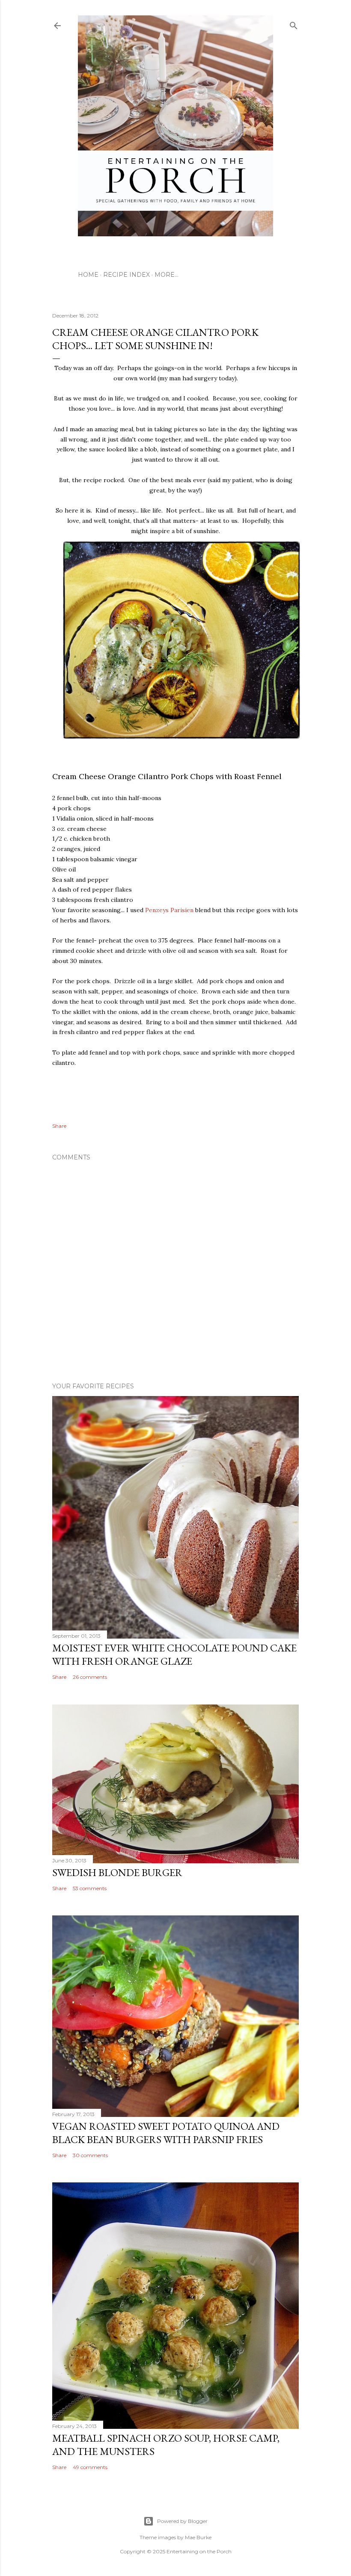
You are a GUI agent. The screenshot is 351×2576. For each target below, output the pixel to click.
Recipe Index (126, 275)
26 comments (90, 1677)
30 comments (90, 2155)
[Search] (294, 24)
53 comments (90, 1888)
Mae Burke (198, 2537)
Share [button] (59, 1126)
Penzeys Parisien (169, 910)
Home (88, 275)
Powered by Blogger (182, 2521)
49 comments (90, 2467)
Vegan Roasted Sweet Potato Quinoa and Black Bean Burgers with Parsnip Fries (166, 2133)
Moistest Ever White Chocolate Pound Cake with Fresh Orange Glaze (174, 1654)
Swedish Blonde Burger (117, 1872)
